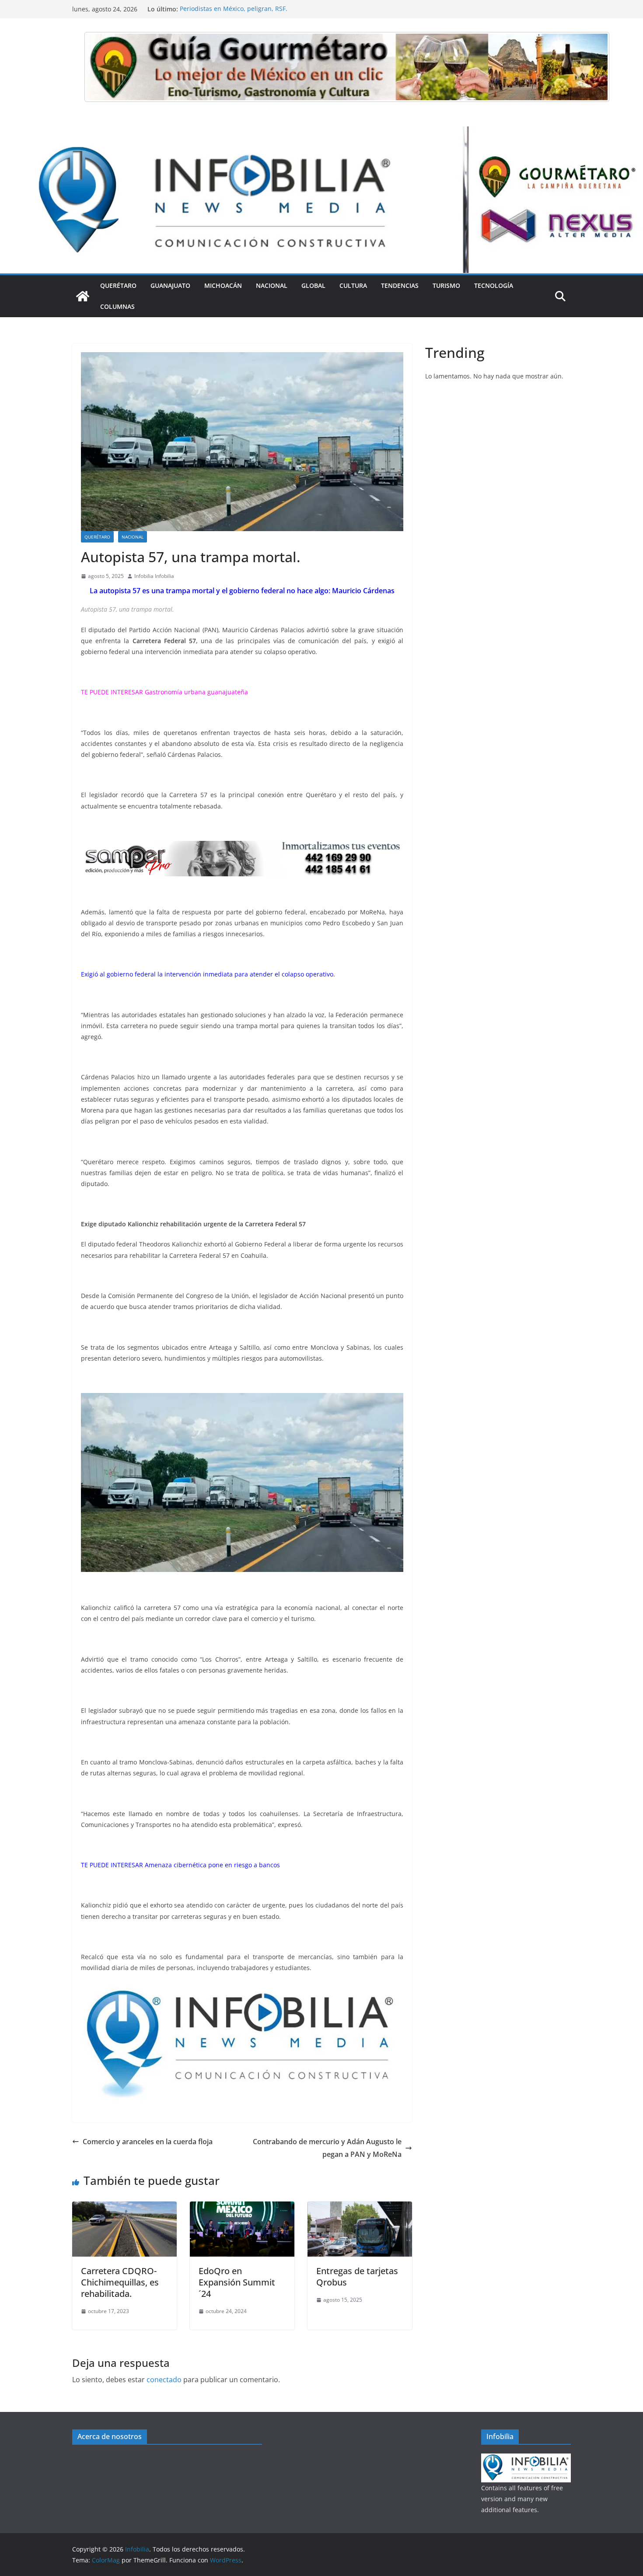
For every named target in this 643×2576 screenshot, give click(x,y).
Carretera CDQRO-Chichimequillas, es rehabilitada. (120, 2282)
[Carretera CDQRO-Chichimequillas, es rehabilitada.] (124, 2208)
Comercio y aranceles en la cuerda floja (148, 2142)
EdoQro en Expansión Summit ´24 (237, 2282)
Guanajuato (170, 285)
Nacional (272, 285)
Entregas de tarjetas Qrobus (357, 2277)
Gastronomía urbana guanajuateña (196, 692)
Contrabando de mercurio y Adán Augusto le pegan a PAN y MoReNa (327, 2148)
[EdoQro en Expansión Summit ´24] (242, 2208)
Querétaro (118, 285)
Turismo (446, 285)
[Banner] (347, 67)
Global (313, 285)
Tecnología (494, 285)
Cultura (353, 285)
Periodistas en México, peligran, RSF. (234, 9)
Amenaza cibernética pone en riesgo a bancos (212, 1865)
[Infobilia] (321, 133)
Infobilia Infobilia (154, 576)
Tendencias (400, 285)
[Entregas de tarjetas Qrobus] (360, 2208)
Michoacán (223, 285)
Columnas (117, 306)
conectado (164, 2380)
